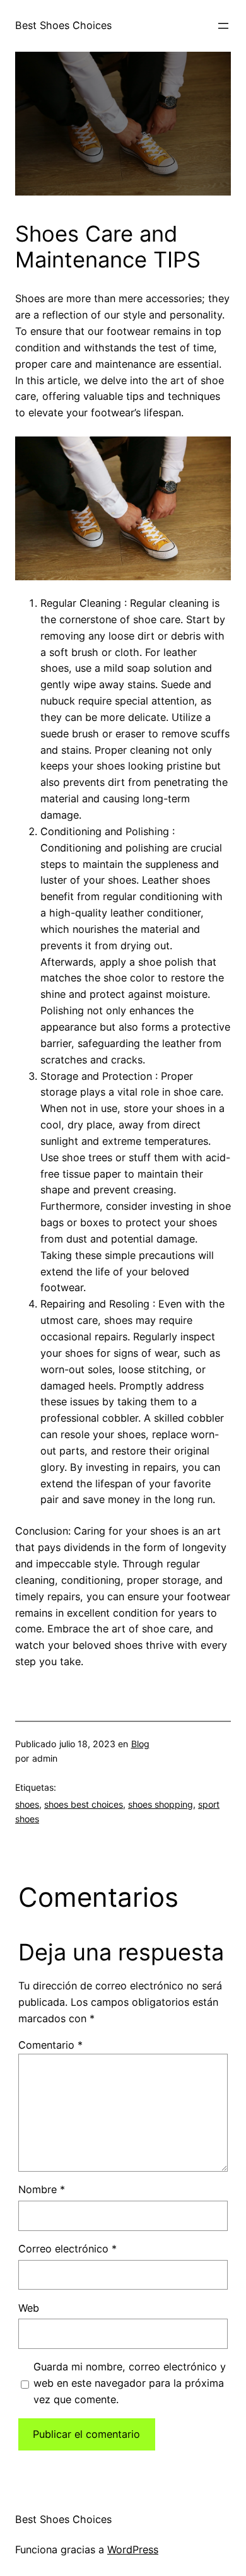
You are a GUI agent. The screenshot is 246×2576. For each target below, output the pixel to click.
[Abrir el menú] (223, 26)
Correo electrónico (67, 2249)
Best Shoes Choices (63, 25)
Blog (140, 1744)
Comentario (50, 2045)
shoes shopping (161, 1804)
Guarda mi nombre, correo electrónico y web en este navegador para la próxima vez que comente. (130, 2383)
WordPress (133, 2550)
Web (29, 2308)
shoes (27, 1804)
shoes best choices (84, 1804)
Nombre (42, 2189)
